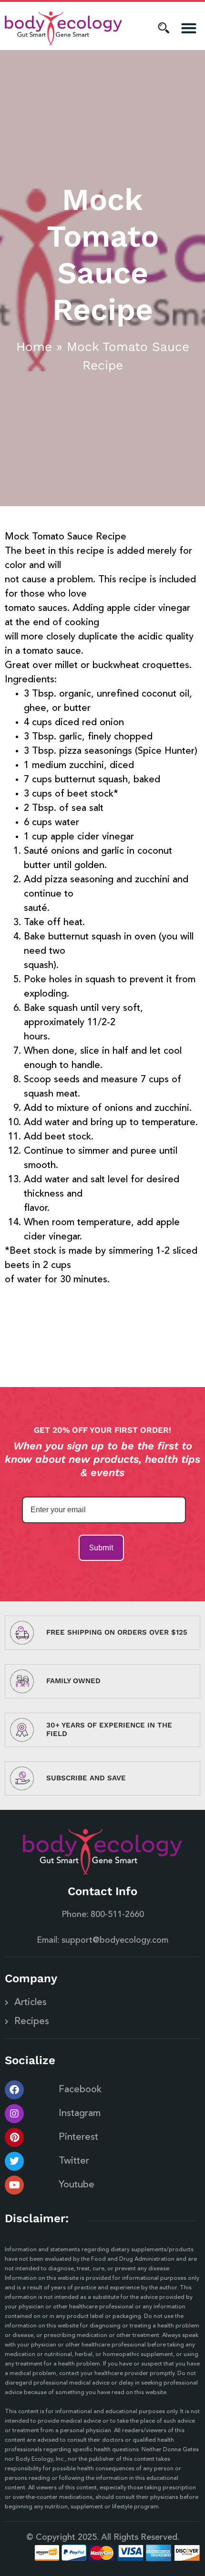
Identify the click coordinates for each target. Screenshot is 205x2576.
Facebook (80, 2090)
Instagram (80, 2114)
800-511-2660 (117, 1915)
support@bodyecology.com (115, 1940)
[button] (189, 28)
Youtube (77, 2185)
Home (34, 347)
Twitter (74, 2161)
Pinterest (78, 2137)
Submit (101, 1548)
